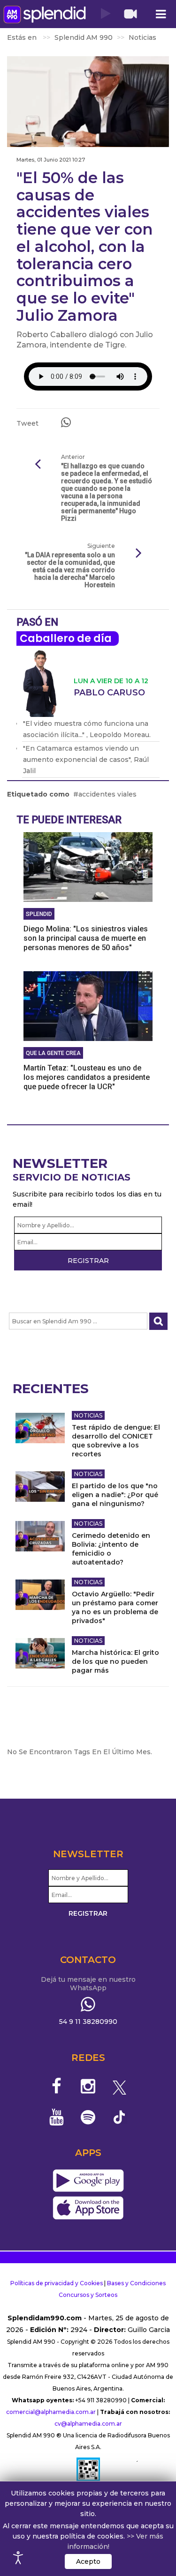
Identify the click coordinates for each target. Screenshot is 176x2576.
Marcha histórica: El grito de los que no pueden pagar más (115, 1661)
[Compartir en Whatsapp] (66, 422)
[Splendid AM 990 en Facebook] (57, 2086)
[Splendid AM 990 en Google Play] (88, 2181)
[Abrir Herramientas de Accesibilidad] (18, 2558)
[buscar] (158, 1321)
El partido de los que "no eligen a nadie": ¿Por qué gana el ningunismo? (115, 1495)
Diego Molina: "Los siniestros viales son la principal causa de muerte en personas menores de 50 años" (86, 938)
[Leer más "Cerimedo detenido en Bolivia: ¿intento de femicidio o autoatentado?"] (40, 1536)
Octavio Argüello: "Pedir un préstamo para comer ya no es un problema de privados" (115, 1607)
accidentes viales (107, 794)
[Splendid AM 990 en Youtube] (57, 2117)
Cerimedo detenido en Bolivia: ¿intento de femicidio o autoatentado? (111, 1549)
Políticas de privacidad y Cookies (57, 2283)
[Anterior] (38, 465)
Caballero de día (66, 638)
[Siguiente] (138, 554)
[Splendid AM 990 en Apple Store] (88, 2208)
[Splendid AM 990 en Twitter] (119, 2086)
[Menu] (161, 14)
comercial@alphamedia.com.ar (51, 2412)
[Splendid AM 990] (45, 14)
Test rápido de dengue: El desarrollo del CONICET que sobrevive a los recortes (116, 1441)
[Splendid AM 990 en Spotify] (88, 2117)
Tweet (27, 423)
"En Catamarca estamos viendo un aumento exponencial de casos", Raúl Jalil (86, 760)
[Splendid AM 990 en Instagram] (88, 2086)
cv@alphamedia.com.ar (88, 2424)
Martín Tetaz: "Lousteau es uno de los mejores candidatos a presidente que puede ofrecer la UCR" (87, 1077)
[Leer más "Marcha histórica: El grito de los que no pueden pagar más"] (40, 1653)
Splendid (39, 914)
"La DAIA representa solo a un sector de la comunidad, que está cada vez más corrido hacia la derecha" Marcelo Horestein (70, 570)
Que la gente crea (53, 1053)
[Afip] (88, 2473)
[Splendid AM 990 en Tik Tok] (119, 2116)
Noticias (88, 1415)
